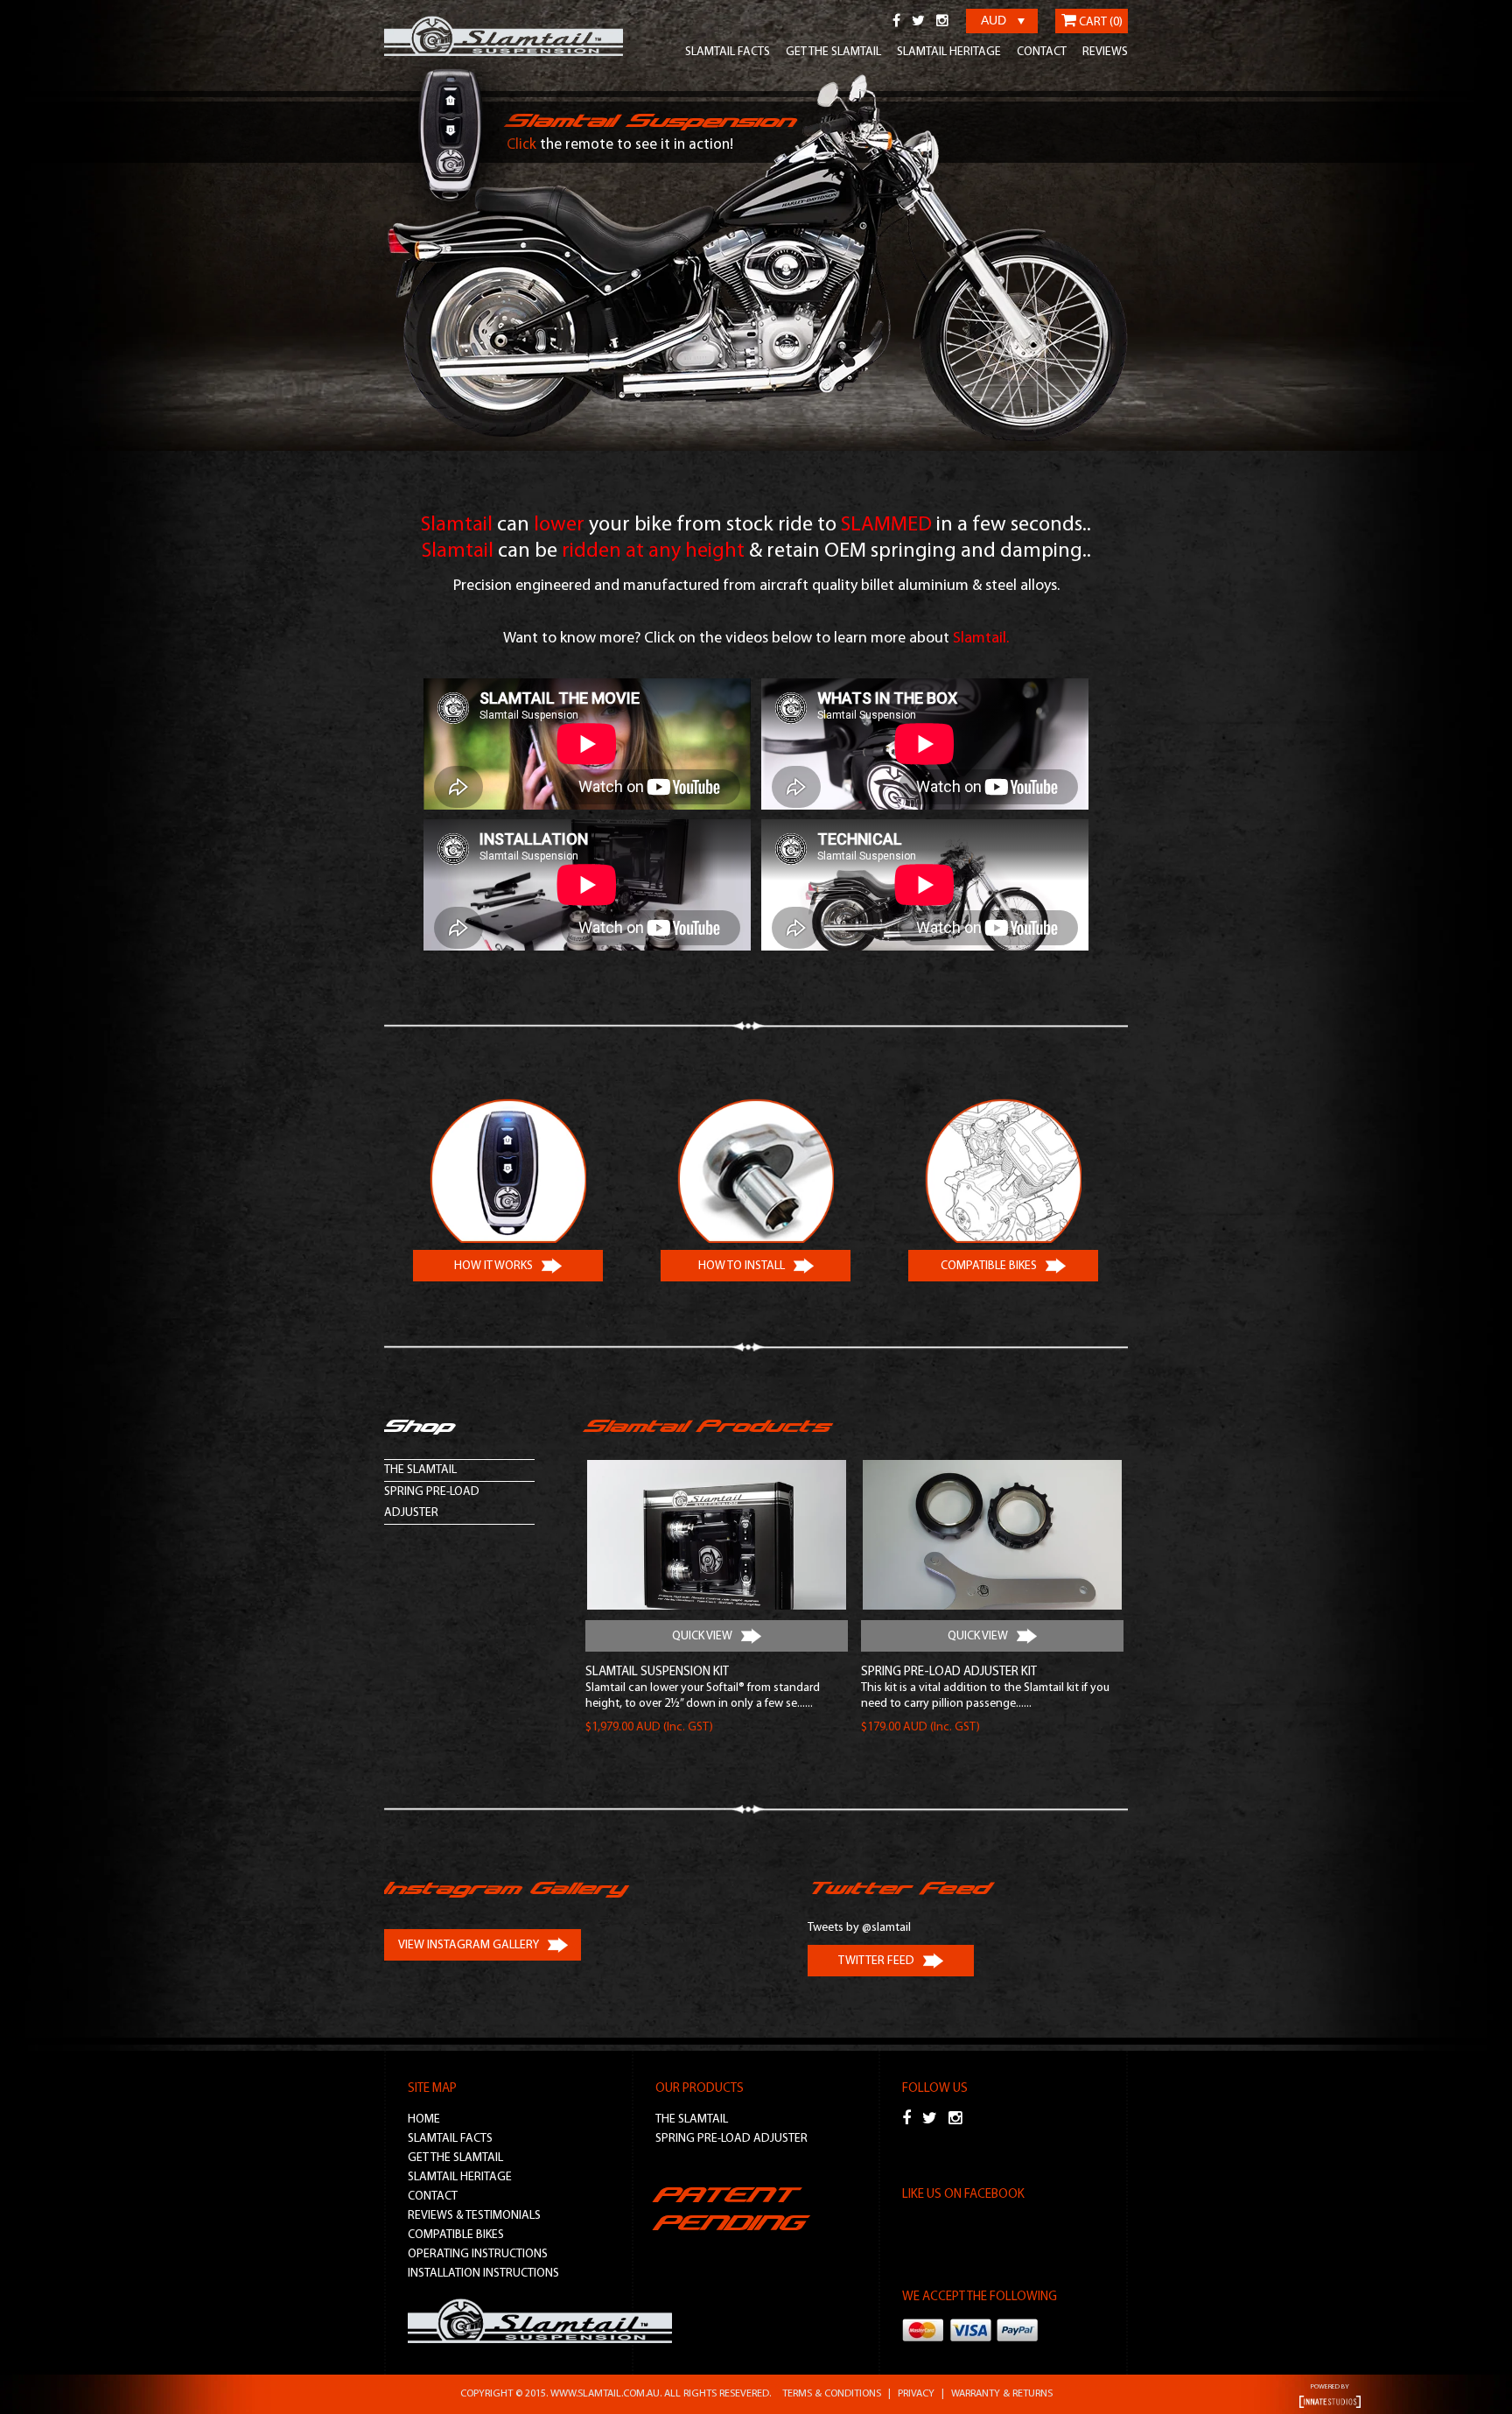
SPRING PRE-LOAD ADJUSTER (432, 1502)
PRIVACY (916, 2394)
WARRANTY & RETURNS (1002, 2394)
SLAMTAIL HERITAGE (949, 52)
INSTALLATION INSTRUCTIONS (483, 2274)
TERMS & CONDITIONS (832, 2394)
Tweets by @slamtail (859, 1928)
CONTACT (1042, 52)
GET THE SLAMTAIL (833, 52)
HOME (424, 2119)
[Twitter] (918, 22)
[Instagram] (942, 22)
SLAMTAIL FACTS (728, 52)
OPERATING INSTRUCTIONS (478, 2254)
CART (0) (1099, 22)
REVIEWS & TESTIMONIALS (474, 2216)
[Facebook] (896, 22)
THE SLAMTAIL (420, 1470)
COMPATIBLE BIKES (456, 2235)
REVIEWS (1105, 52)
